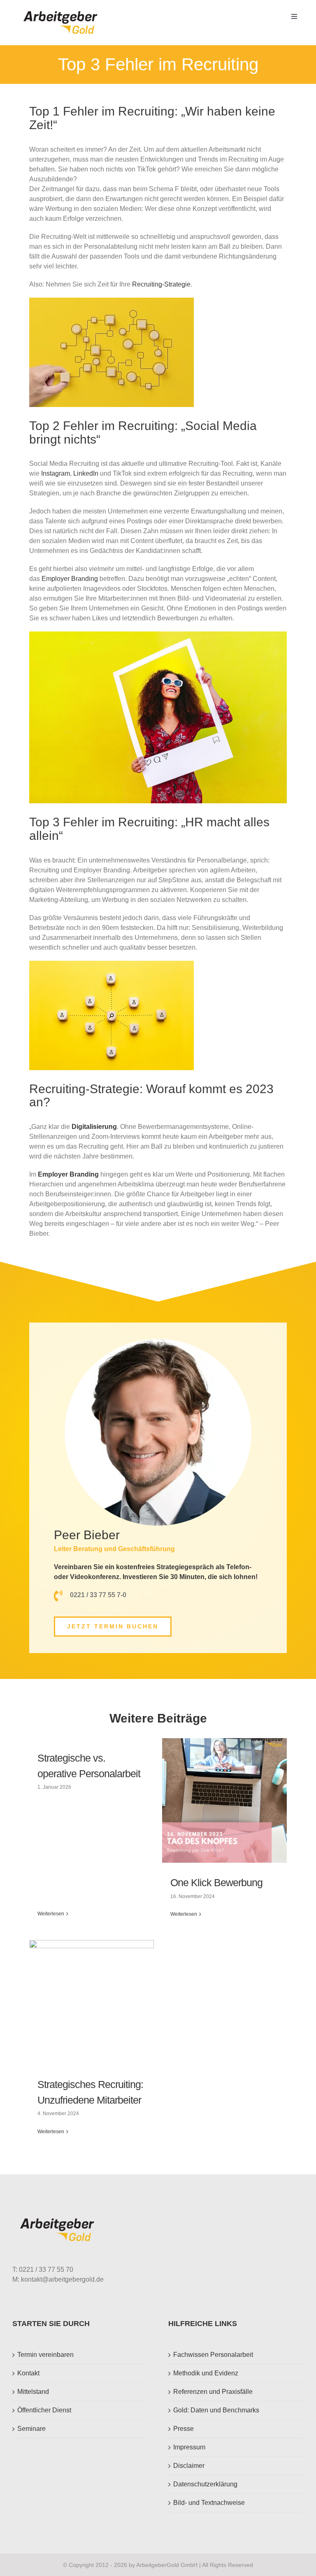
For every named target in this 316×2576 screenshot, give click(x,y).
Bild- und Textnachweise (209, 2503)
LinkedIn (86, 473)
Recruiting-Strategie (161, 284)
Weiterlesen (51, 1914)
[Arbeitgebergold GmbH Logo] (62, 11)
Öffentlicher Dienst (44, 2410)
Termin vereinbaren (45, 2355)
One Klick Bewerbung (216, 1882)
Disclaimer (189, 2466)
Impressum (189, 2447)
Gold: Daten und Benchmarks (216, 2410)
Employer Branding (70, 579)
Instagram (56, 473)
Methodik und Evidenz (206, 2373)
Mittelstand (33, 2392)
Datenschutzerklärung (205, 2484)
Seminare (31, 2429)
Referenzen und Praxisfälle (213, 2392)
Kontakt (28, 2373)
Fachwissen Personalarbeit (213, 2355)
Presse (184, 2429)
